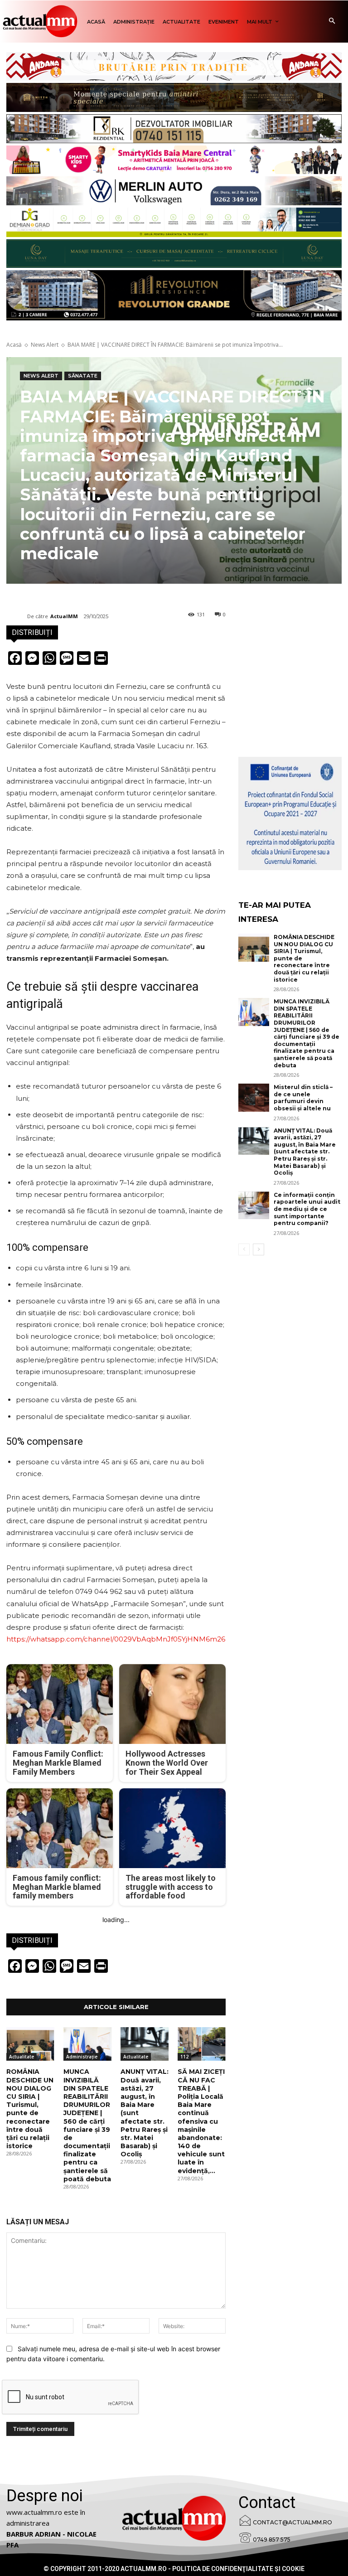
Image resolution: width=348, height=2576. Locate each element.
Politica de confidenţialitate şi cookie (238, 2569)
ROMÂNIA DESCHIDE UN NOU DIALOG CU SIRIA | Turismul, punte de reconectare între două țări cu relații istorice (30, 2109)
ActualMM (64, 616)
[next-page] (259, 1249)
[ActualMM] (17, 616)
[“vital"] (290, 813)
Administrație (82, 2057)
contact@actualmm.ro (292, 2522)
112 (184, 2057)
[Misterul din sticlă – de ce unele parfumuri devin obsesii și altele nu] (254, 1098)
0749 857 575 (272, 2540)
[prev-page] (244, 1249)
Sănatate (83, 376)
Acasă (14, 345)
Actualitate (22, 2057)
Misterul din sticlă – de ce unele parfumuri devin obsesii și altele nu (303, 1098)
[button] (332, 22)
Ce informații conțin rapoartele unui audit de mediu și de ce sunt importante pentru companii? (307, 1209)
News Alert (45, 345)
